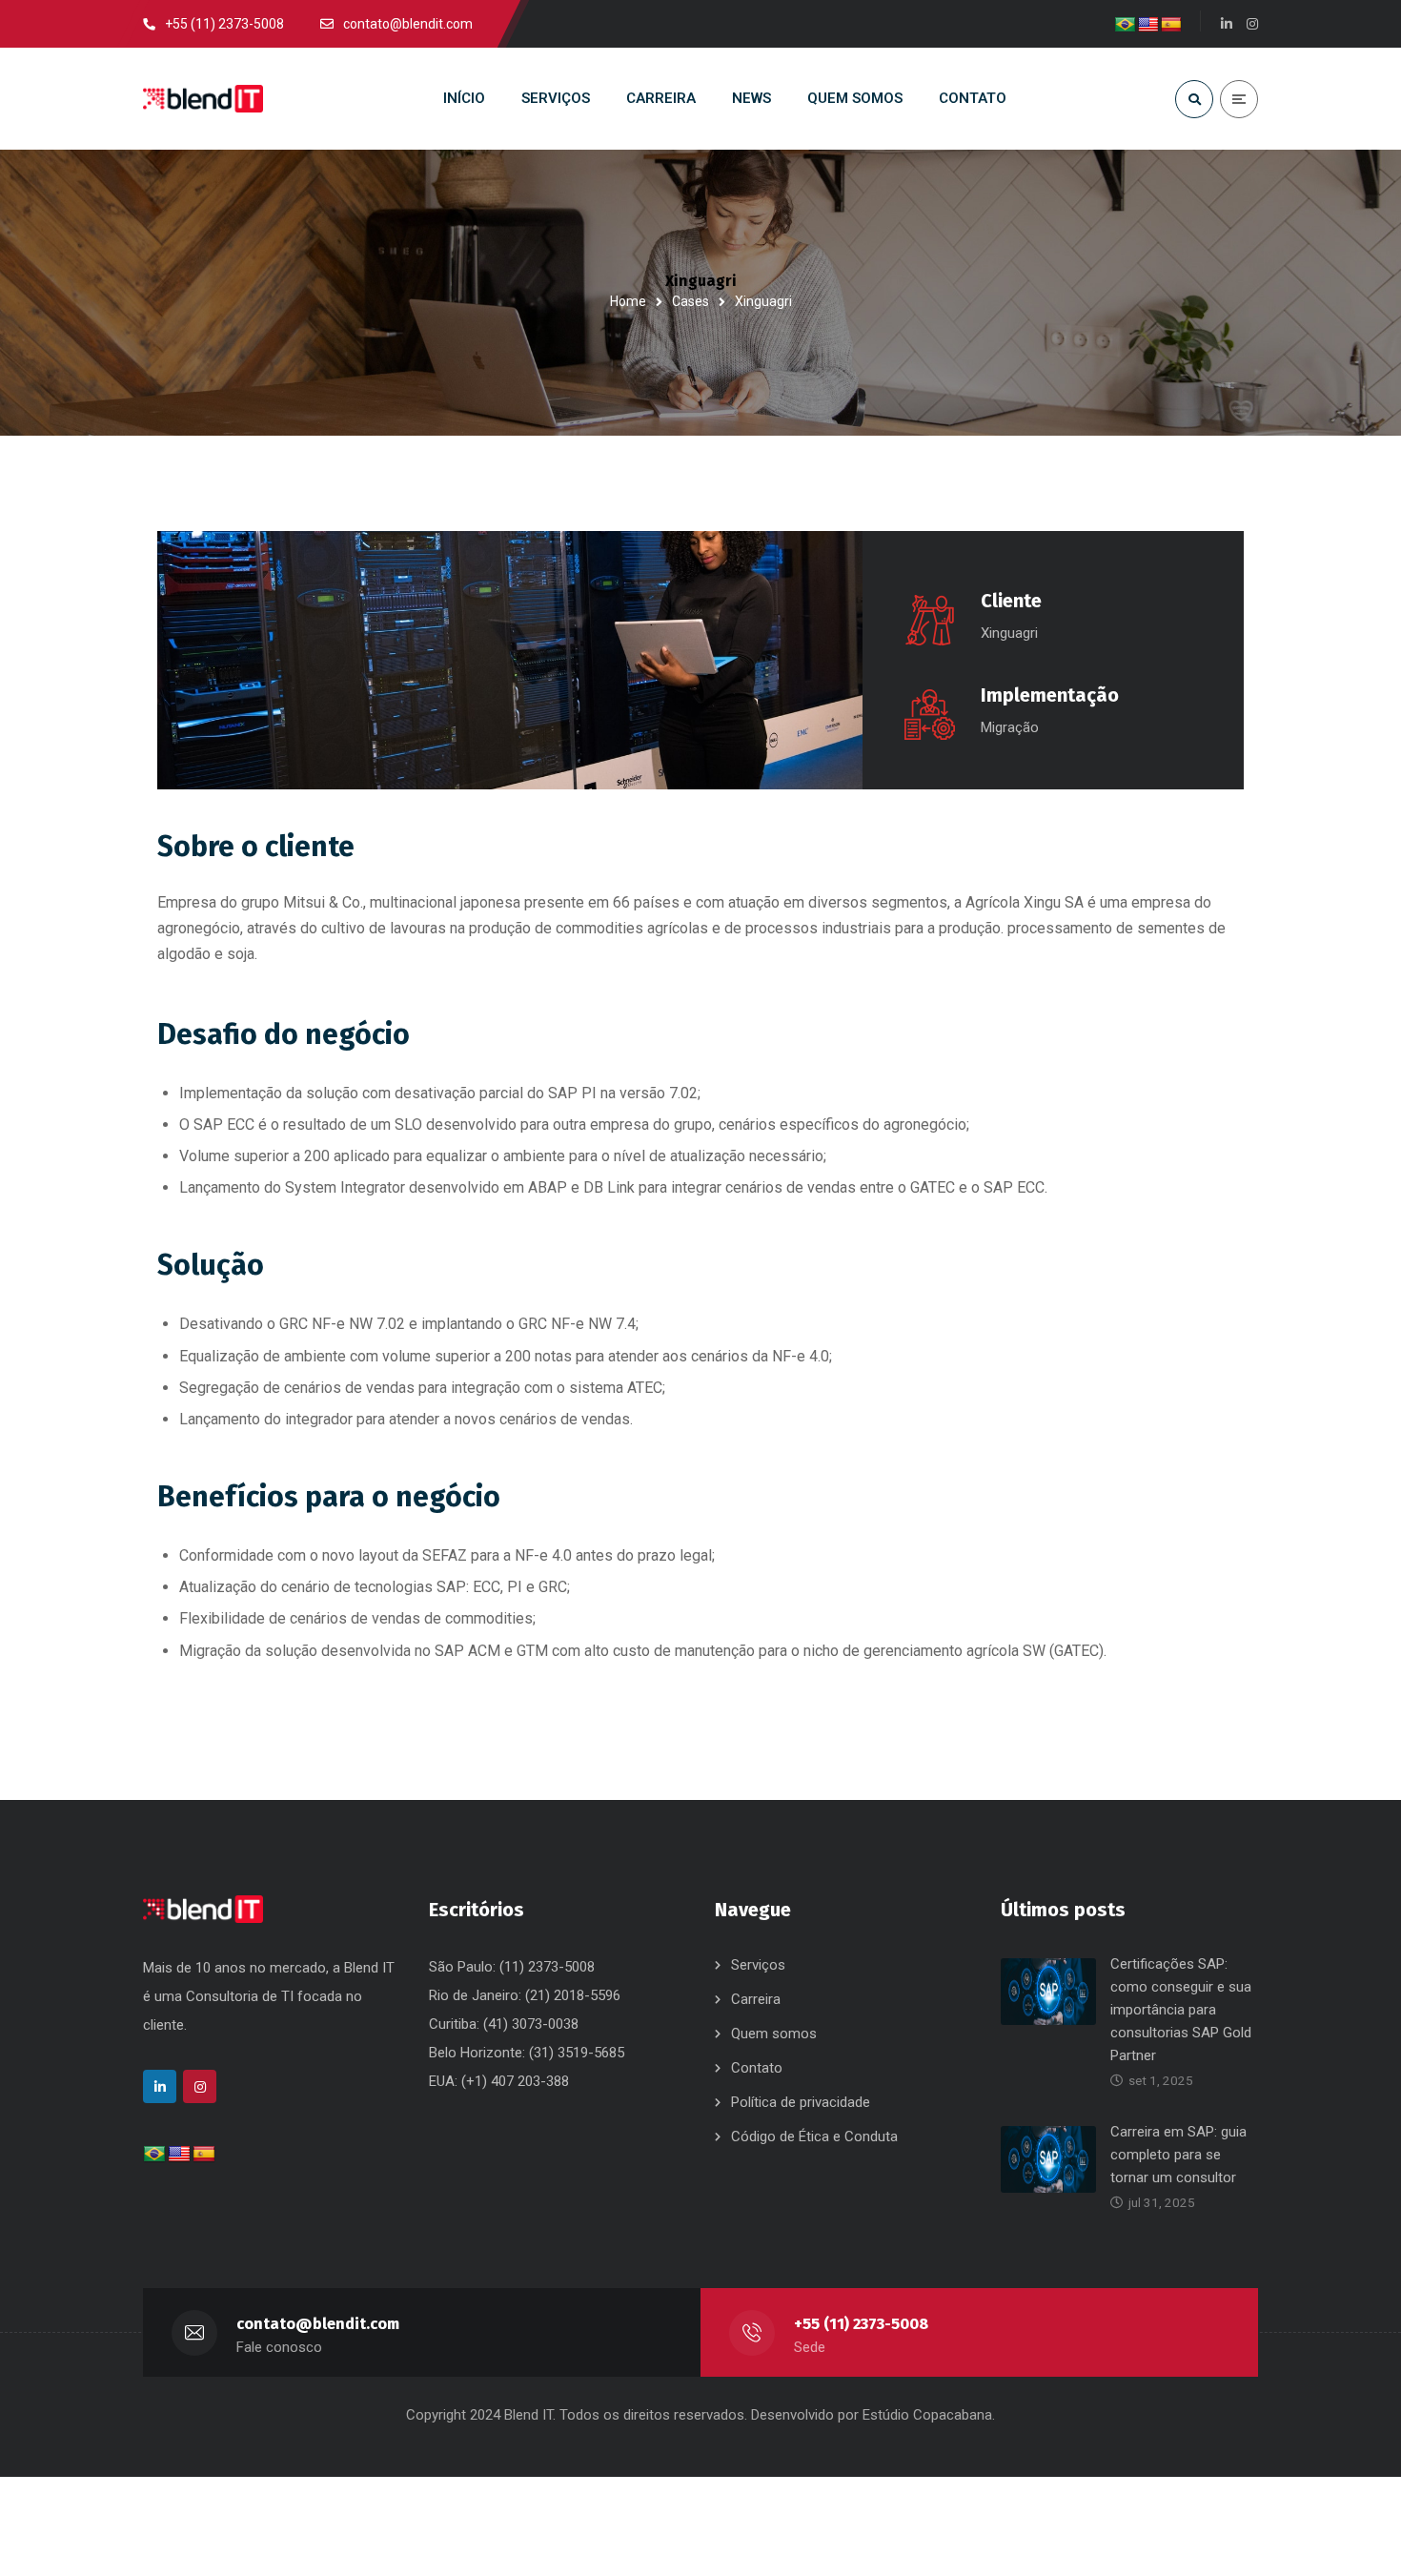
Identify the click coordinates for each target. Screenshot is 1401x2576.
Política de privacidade (801, 2102)
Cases (690, 301)
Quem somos (774, 2034)
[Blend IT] (203, 99)
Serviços (758, 1965)
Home (628, 301)
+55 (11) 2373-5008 (861, 2324)
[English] (1148, 25)
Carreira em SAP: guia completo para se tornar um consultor (1178, 2155)
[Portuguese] (1126, 25)
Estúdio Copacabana (927, 2415)
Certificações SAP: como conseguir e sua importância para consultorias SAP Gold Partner (1181, 2010)
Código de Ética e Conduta (814, 2136)
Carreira (756, 1999)
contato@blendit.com (318, 2324)
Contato (757, 2068)
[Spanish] (1171, 25)
